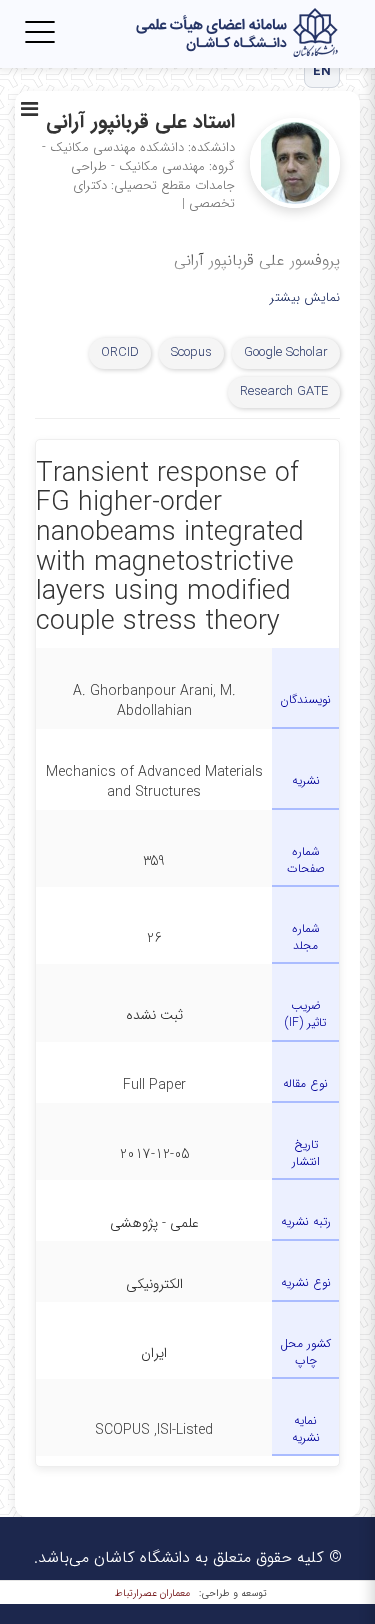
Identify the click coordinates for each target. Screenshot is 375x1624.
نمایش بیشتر (305, 298)
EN (322, 71)
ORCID (120, 352)
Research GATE (284, 391)
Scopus (191, 352)
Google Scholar (286, 352)
